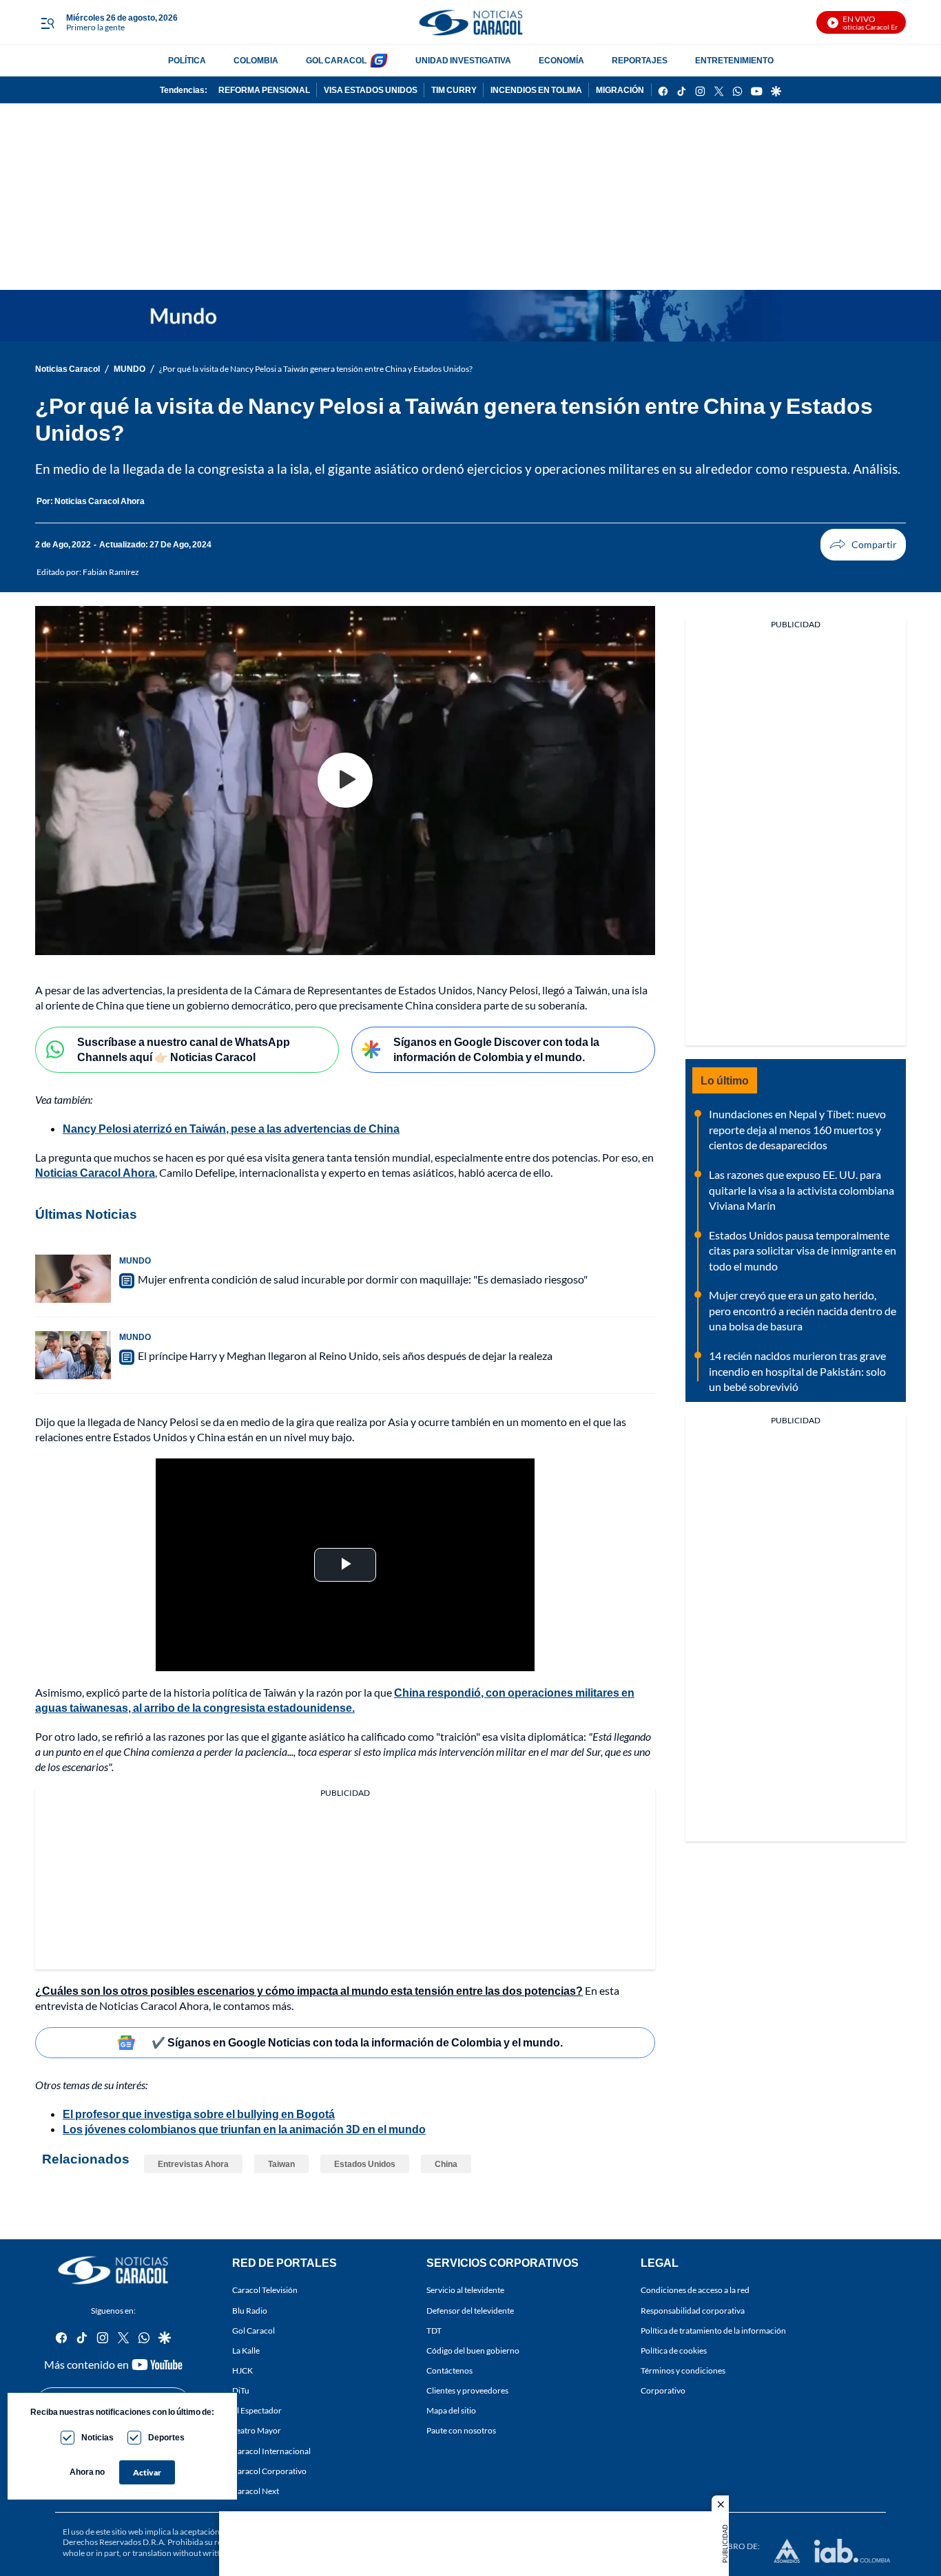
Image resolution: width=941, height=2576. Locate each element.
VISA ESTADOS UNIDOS (371, 90)
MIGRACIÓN (620, 90)
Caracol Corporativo (269, 2471)
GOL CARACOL (336, 60)
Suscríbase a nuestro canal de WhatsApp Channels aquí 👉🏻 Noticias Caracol (184, 1049)
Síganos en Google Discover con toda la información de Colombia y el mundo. (496, 1049)
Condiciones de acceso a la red (695, 2290)
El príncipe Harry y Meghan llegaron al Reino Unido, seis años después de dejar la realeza (345, 1355)
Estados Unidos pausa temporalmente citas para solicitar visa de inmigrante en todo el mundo (803, 1250)
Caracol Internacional (271, 2450)
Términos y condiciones (683, 2370)
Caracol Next (256, 2491)
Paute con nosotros (461, 2430)
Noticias (97, 2437)
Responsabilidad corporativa (693, 2310)
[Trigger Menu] (47, 23)
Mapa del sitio (451, 2410)
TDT (434, 2331)
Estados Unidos (365, 2164)
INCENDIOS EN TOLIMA (536, 90)
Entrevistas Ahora (193, 2164)
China (446, 2164)
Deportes (166, 2437)
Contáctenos (449, 2370)
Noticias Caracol (68, 369)
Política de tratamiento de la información (713, 2331)
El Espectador (257, 2410)
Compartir (863, 545)
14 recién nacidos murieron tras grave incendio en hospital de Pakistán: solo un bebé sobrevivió (797, 1371)
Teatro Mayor (257, 2430)
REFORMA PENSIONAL (264, 90)
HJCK (242, 2370)
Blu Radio (250, 2310)
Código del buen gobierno (473, 2350)
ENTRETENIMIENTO (734, 60)
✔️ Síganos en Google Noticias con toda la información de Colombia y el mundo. (357, 2042)
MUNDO (130, 369)
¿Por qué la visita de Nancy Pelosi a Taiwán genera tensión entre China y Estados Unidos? (316, 369)
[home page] (470, 22)
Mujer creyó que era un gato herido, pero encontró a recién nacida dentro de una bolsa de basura (803, 1310)
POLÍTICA (187, 60)
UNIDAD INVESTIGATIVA (463, 60)
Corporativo (663, 2390)
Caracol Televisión (265, 2290)
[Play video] (345, 780)
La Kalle (246, 2350)
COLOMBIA (256, 60)
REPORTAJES (640, 60)
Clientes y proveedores (467, 2390)
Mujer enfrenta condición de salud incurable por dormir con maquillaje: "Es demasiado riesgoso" (363, 1279)
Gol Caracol (254, 2331)
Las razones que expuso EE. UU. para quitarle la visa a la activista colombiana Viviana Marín (802, 1190)
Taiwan (281, 2164)
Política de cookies (674, 2350)
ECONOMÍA (561, 60)
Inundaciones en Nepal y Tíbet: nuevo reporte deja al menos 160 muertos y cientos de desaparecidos (797, 1129)
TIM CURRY (454, 90)
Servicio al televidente (465, 2290)
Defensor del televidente (470, 2310)
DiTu (241, 2390)
